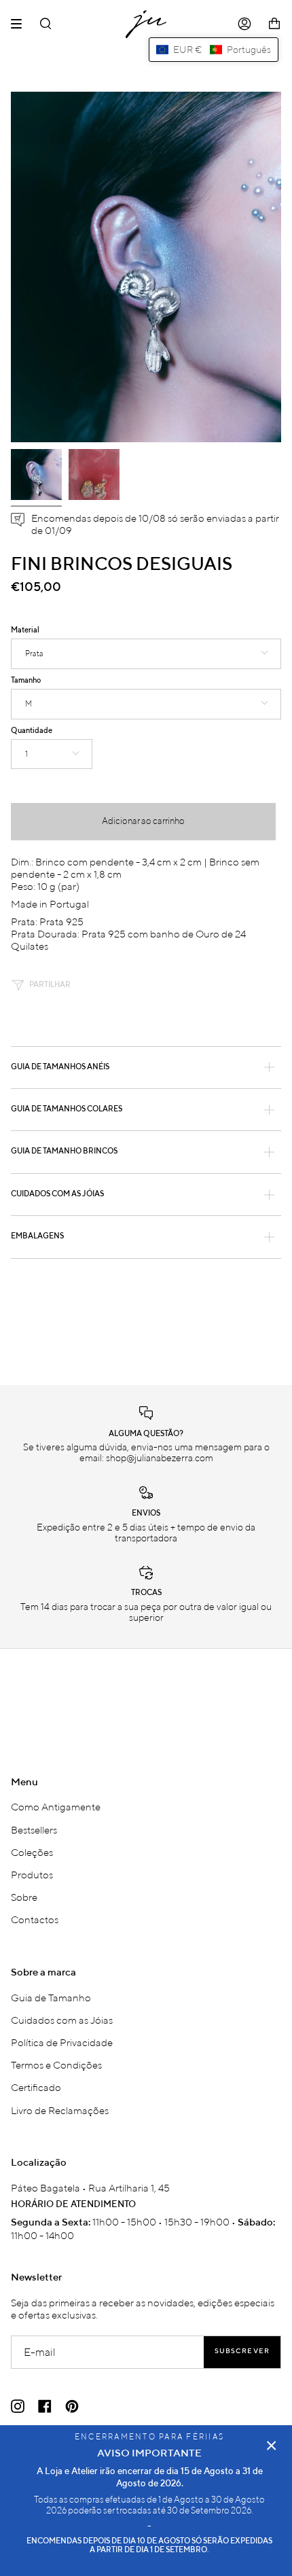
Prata (34, 654)
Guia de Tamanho (51, 1997)
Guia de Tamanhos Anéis (60, 1067)
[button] (214, 50)
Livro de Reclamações (60, 2110)
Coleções (32, 1852)
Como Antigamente (56, 1806)
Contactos (35, 1919)
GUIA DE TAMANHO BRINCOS (64, 1151)
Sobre (24, 1897)
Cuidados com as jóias (57, 1194)
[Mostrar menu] (21, 24)
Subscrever (242, 2351)
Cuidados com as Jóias (62, 2020)
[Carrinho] (274, 24)
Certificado (36, 2087)
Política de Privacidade (62, 2042)
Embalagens (37, 1236)
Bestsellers (34, 1829)
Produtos (32, 1874)
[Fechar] (272, 2446)
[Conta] (244, 24)
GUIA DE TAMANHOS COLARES (67, 1109)
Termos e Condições (56, 2064)
